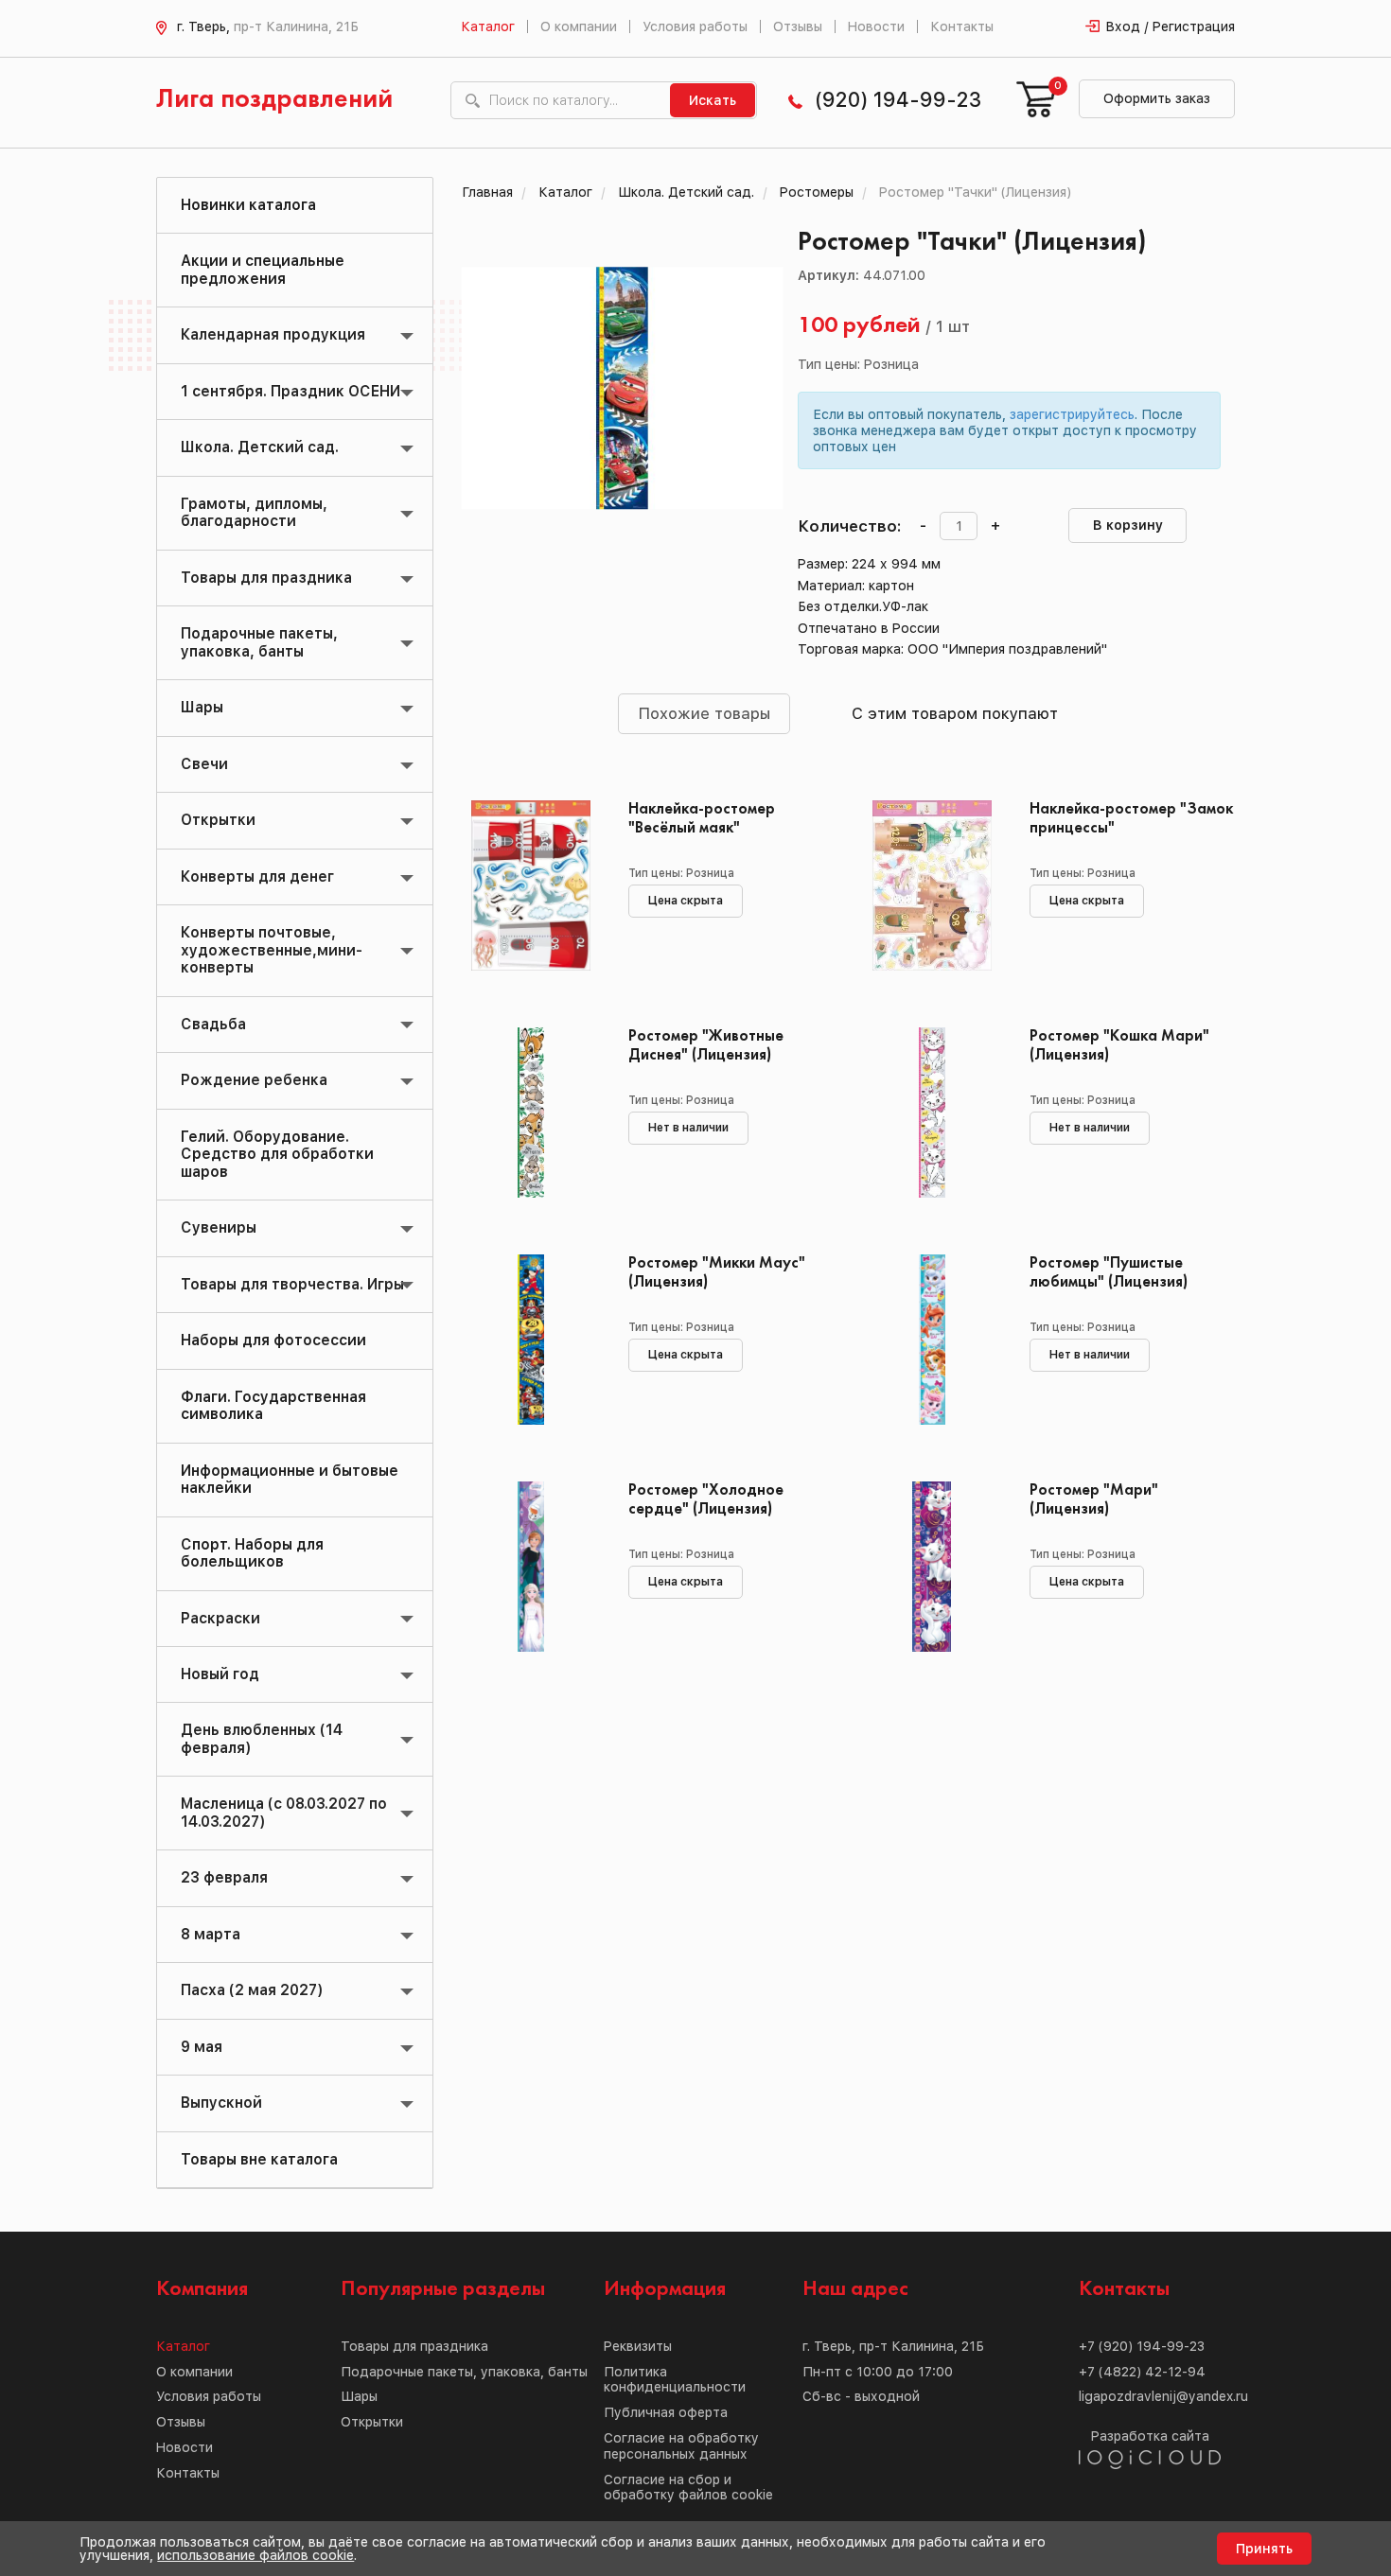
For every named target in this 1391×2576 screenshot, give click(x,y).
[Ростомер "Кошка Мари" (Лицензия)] (932, 1113)
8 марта (211, 1934)
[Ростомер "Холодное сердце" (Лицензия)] (531, 1567)
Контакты (962, 26)
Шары (202, 707)
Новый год (220, 1674)
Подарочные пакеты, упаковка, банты (259, 642)
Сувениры (219, 1227)
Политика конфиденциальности (675, 2380)
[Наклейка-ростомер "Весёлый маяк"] (531, 885)
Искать (713, 100)
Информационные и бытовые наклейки (290, 1479)
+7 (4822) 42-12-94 (1142, 2372)
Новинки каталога (248, 205)
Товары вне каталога (259, 2159)
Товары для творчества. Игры (292, 1284)
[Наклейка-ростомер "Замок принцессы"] (932, 885)
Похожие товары (704, 713)
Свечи (204, 764)
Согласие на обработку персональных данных (681, 2446)
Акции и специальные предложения (263, 269)
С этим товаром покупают (955, 713)
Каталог (488, 26)
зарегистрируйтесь (1072, 414)
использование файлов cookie (255, 2555)
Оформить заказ (1157, 98)
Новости (876, 26)
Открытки (218, 820)
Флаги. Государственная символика (273, 1405)
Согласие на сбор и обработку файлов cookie (688, 2488)
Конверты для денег (257, 876)
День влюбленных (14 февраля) (262, 1738)
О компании (579, 26)
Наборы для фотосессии (273, 1340)
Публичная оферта (666, 2412)
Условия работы (695, 26)
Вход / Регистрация (1171, 26)
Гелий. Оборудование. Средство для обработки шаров (277, 1154)
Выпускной (221, 2103)
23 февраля (224, 1877)
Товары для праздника (266, 578)
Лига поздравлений (274, 100)
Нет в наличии (688, 1128)
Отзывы (798, 26)
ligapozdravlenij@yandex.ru (1163, 2396)
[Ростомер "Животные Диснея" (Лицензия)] (531, 1113)
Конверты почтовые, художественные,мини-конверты (272, 950)
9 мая (202, 2047)
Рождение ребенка (254, 1080)
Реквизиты (638, 2346)
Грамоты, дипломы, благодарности (254, 512)
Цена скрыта (686, 901)
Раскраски (220, 1618)
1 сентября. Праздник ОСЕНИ (291, 391)
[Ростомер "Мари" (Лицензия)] (932, 1567)
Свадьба (213, 1024)
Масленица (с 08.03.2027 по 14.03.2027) (284, 1812)
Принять (1264, 2549)
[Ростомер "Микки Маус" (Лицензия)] (531, 1340)
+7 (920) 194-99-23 (1142, 2346)
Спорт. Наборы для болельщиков (252, 1553)
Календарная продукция (273, 334)
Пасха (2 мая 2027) (252, 1990)
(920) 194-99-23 (898, 100)
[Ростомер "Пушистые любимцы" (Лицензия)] (932, 1340)
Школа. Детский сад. (260, 447)
